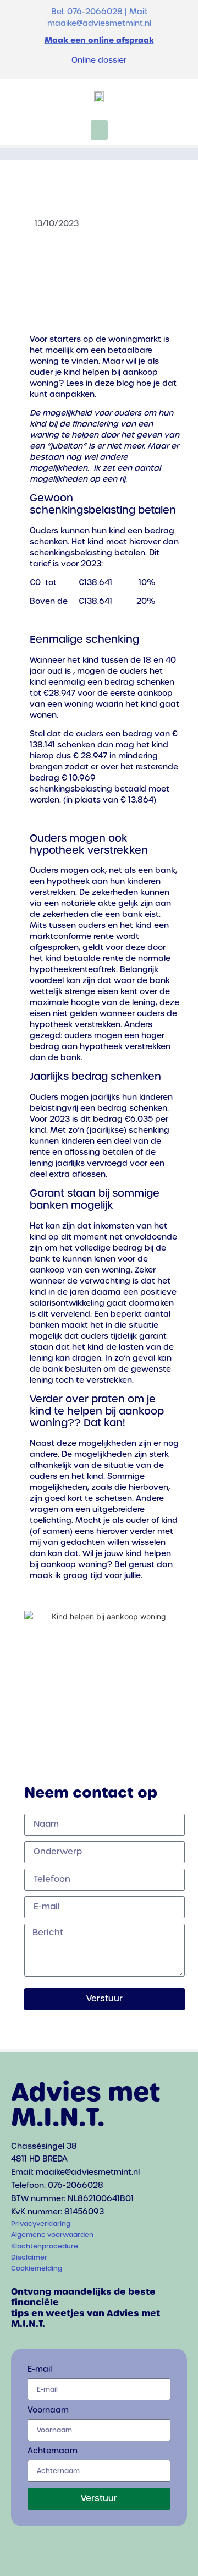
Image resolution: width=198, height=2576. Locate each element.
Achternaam (53, 2451)
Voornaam (48, 2410)
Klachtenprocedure (45, 2246)
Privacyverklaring (41, 2224)
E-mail (40, 2370)
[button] (99, 130)
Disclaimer (29, 2257)
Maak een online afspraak (99, 40)
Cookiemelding (37, 2268)
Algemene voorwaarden (52, 2235)
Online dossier (99, 60)
